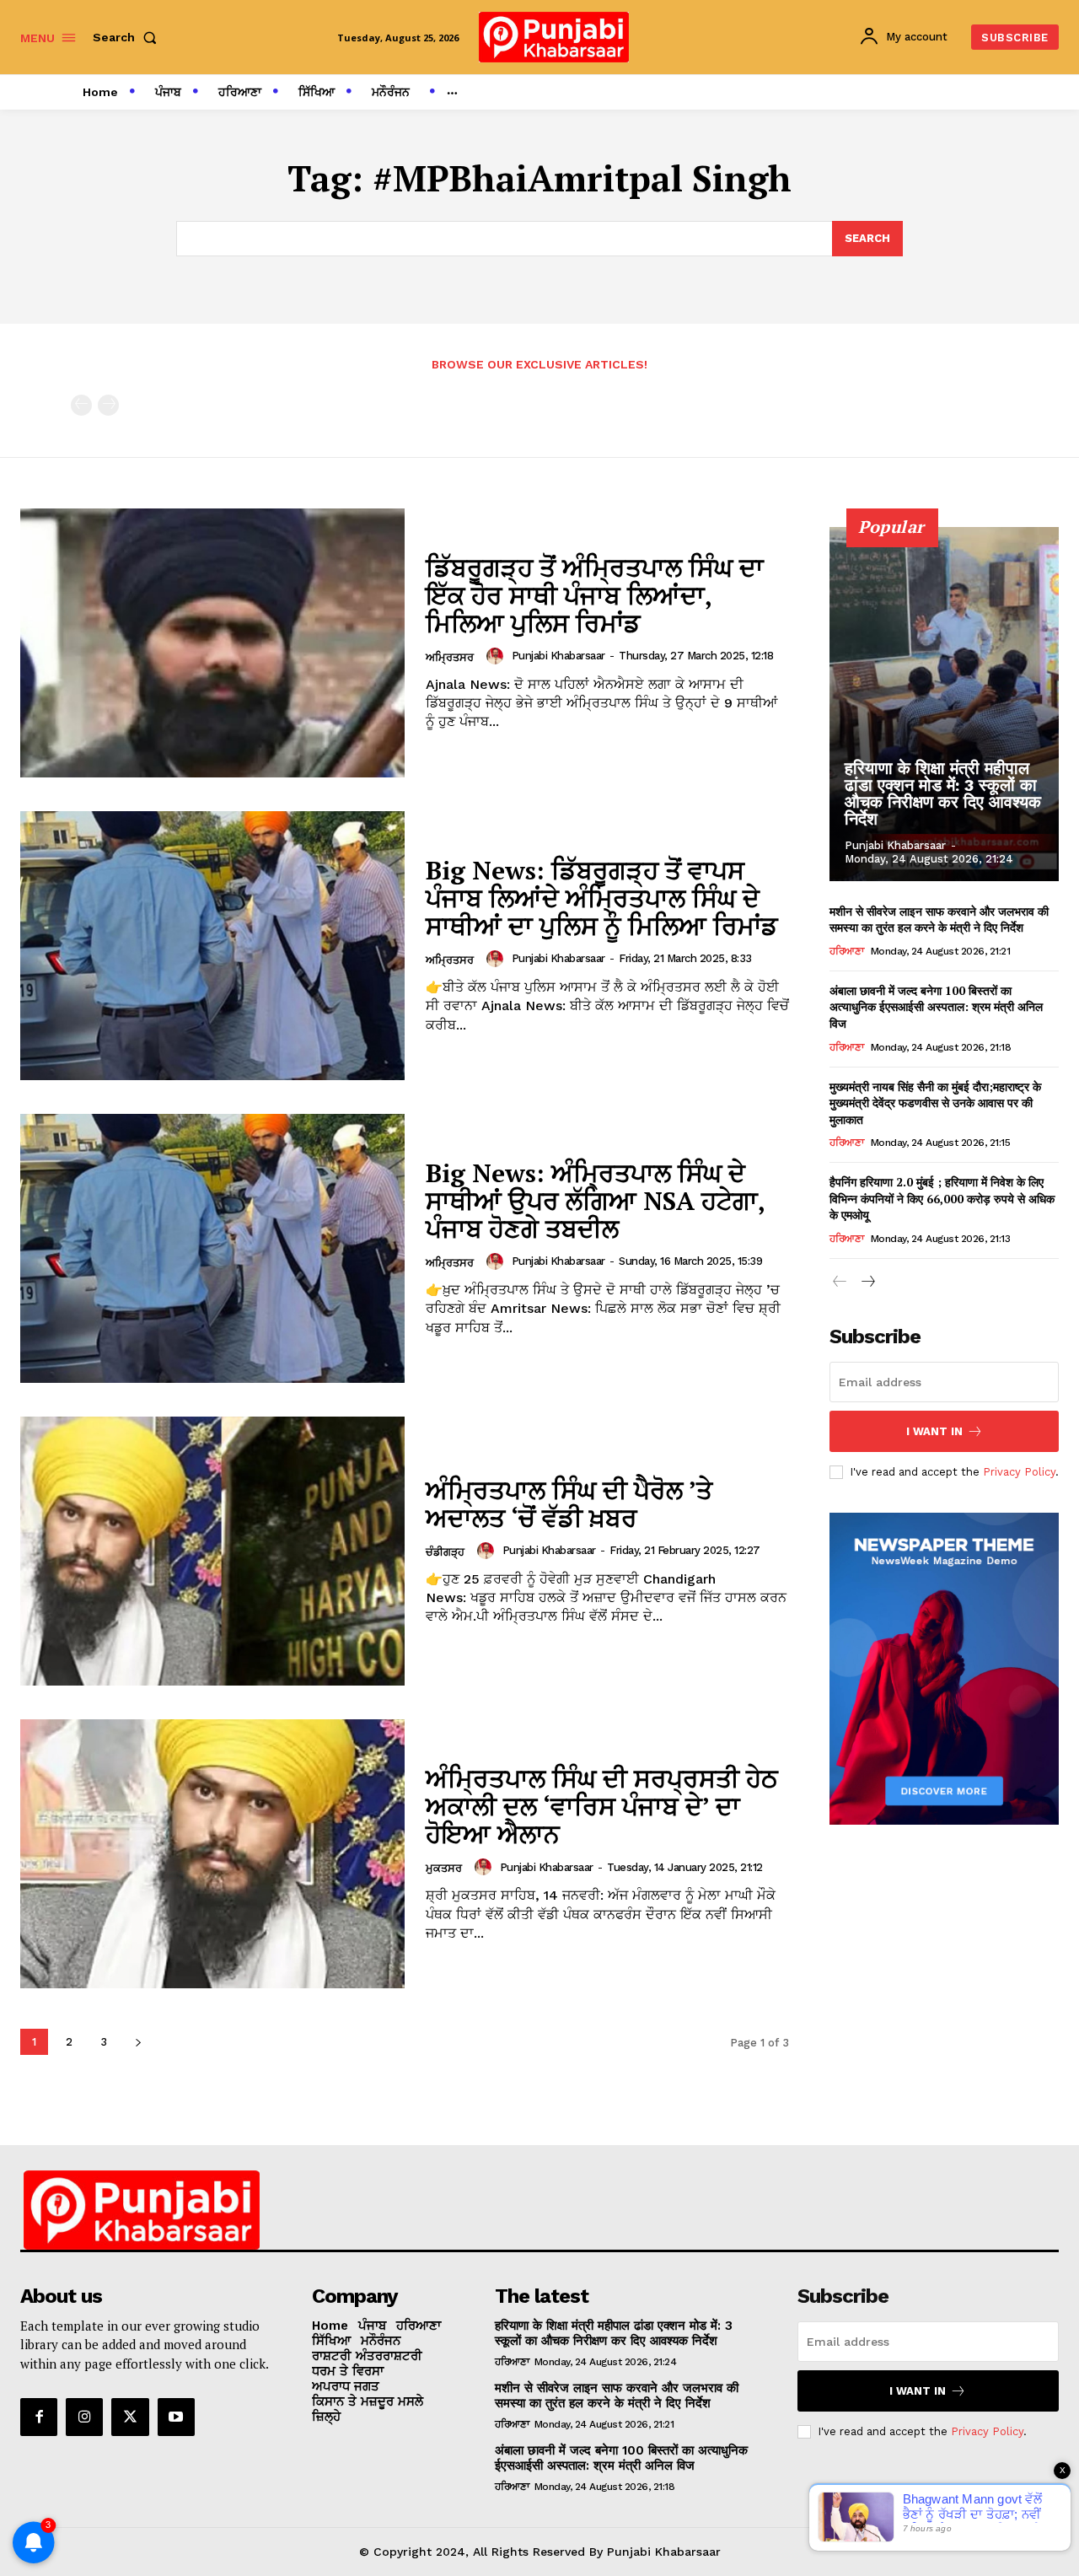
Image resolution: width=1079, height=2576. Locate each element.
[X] (130, 2417)
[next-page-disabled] (108, 405)
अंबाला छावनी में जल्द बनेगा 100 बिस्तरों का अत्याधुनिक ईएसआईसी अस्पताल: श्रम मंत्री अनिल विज (936, 1007)
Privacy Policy (1019, 1472)
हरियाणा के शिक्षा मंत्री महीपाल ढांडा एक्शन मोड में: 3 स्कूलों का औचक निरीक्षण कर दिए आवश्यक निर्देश (943, 793)
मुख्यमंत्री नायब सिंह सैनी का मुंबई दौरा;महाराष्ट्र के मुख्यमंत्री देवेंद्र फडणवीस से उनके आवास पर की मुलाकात (935, 1103)
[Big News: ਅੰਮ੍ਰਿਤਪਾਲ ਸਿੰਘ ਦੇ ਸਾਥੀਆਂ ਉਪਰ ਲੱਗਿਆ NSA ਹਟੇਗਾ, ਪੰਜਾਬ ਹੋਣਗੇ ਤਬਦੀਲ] (212, 1248)
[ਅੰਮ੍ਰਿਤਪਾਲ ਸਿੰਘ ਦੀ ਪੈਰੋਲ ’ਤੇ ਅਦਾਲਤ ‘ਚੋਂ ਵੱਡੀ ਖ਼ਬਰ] (212, 1551)
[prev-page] (81, 405)
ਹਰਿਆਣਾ (846, 951)
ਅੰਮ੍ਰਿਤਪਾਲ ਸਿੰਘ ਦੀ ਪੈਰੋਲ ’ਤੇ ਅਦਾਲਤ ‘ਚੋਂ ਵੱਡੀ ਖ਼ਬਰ (569, 1504)
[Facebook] (39, 2417)
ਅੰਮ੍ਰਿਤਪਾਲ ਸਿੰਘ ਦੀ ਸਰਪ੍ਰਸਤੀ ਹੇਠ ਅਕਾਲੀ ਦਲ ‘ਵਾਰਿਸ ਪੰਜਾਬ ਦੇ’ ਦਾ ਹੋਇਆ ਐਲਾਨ (602, 1806)
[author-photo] (497, 656)
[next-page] (138, 2042)
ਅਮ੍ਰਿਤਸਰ (450, 657)
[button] (128, 37)
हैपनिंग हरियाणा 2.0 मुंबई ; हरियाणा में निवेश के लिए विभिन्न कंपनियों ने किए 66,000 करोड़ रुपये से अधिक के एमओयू (942, 1198)
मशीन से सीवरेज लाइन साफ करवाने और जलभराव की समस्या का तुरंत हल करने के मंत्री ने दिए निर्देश (939, 920)
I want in (934, 1431)
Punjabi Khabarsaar (558, 656)
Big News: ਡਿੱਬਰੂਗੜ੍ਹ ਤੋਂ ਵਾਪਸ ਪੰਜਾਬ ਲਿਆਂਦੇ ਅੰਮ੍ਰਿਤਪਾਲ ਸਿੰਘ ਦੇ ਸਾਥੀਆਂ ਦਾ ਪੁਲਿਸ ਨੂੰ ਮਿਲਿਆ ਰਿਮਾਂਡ (602, 898)
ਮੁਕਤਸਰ (444, 1868)
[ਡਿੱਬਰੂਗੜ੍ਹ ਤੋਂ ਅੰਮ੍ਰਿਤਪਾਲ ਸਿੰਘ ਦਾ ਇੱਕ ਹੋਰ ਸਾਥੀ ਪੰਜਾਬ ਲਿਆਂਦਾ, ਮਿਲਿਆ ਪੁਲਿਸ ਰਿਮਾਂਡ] (212, 643)
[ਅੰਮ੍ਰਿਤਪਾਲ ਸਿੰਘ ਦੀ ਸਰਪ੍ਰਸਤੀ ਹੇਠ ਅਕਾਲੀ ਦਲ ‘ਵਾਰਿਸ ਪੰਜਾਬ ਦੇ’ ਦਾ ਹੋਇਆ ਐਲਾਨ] (212, 1854)
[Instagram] (84, 2417)
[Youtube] (176, 2417)
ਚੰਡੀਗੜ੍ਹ (445, 1552)
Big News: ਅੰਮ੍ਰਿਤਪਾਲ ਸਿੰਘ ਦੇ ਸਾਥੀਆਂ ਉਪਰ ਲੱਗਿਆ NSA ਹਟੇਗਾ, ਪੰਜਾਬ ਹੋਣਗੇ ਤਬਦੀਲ (596, 1201)
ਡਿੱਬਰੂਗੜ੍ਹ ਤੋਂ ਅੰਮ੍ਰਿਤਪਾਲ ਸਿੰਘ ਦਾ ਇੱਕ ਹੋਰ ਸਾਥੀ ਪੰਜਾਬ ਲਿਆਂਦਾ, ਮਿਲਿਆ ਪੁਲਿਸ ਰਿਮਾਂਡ (595, 595)
